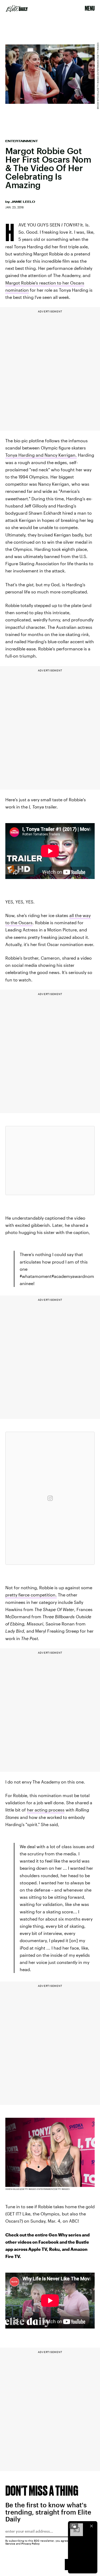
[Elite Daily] (17, 9)
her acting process (46, 1810)
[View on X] (50, 1161)
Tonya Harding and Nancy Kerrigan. (41, 455)
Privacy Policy (31, 2544)
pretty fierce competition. (31, 1595)
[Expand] (74, 2526)
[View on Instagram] (50, 1498)
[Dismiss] (91, 2526)
